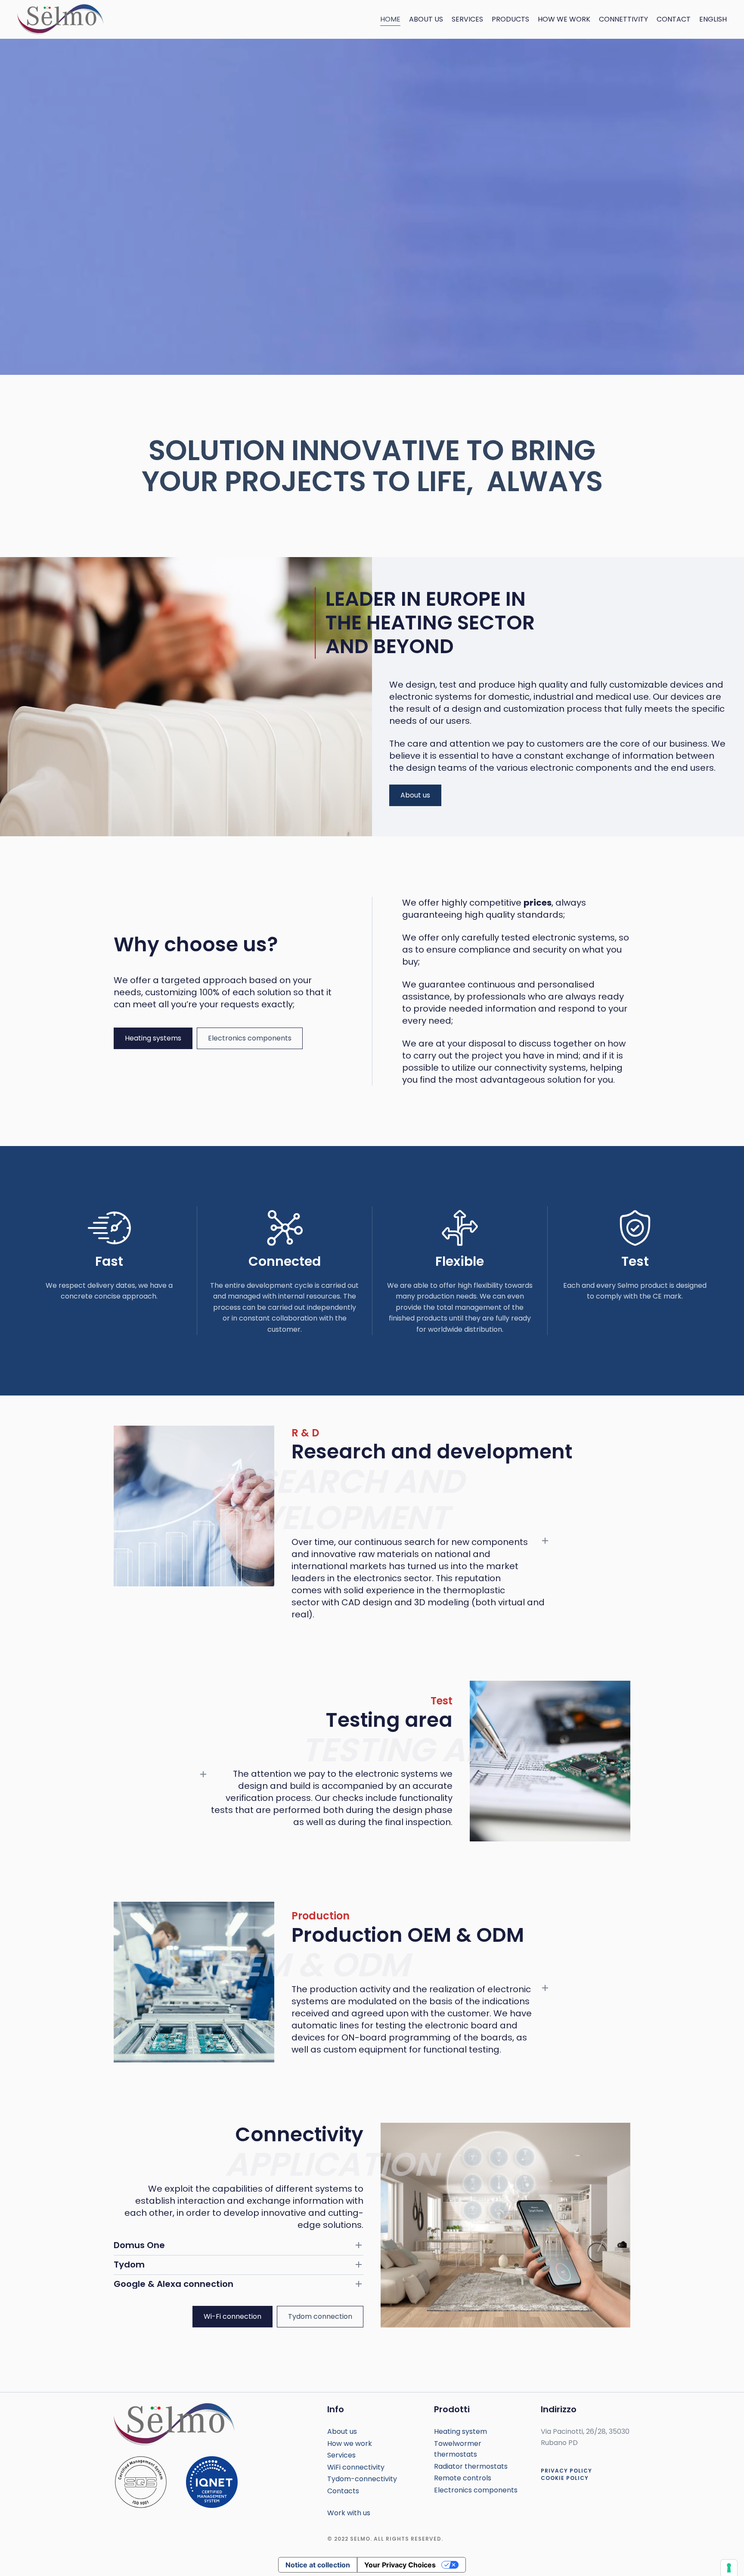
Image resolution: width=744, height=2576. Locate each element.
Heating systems (153, 1038)
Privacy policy (566, 2471)
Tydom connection (320, 2316)
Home (390, 19)
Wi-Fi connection (232, 2316)
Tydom (129, 2265)
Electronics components (250, 1038)
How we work (564, 19)
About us (426, 19)
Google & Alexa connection (174, 2284)
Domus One (139, 2245)
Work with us (349, 2513)
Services (467, 19)
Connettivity (623, 19)
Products (510, 19)
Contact (674, 19)
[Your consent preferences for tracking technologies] (729, 2568)
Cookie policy (565, 2478)
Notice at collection (318, 2565)
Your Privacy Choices (400, 2565)
